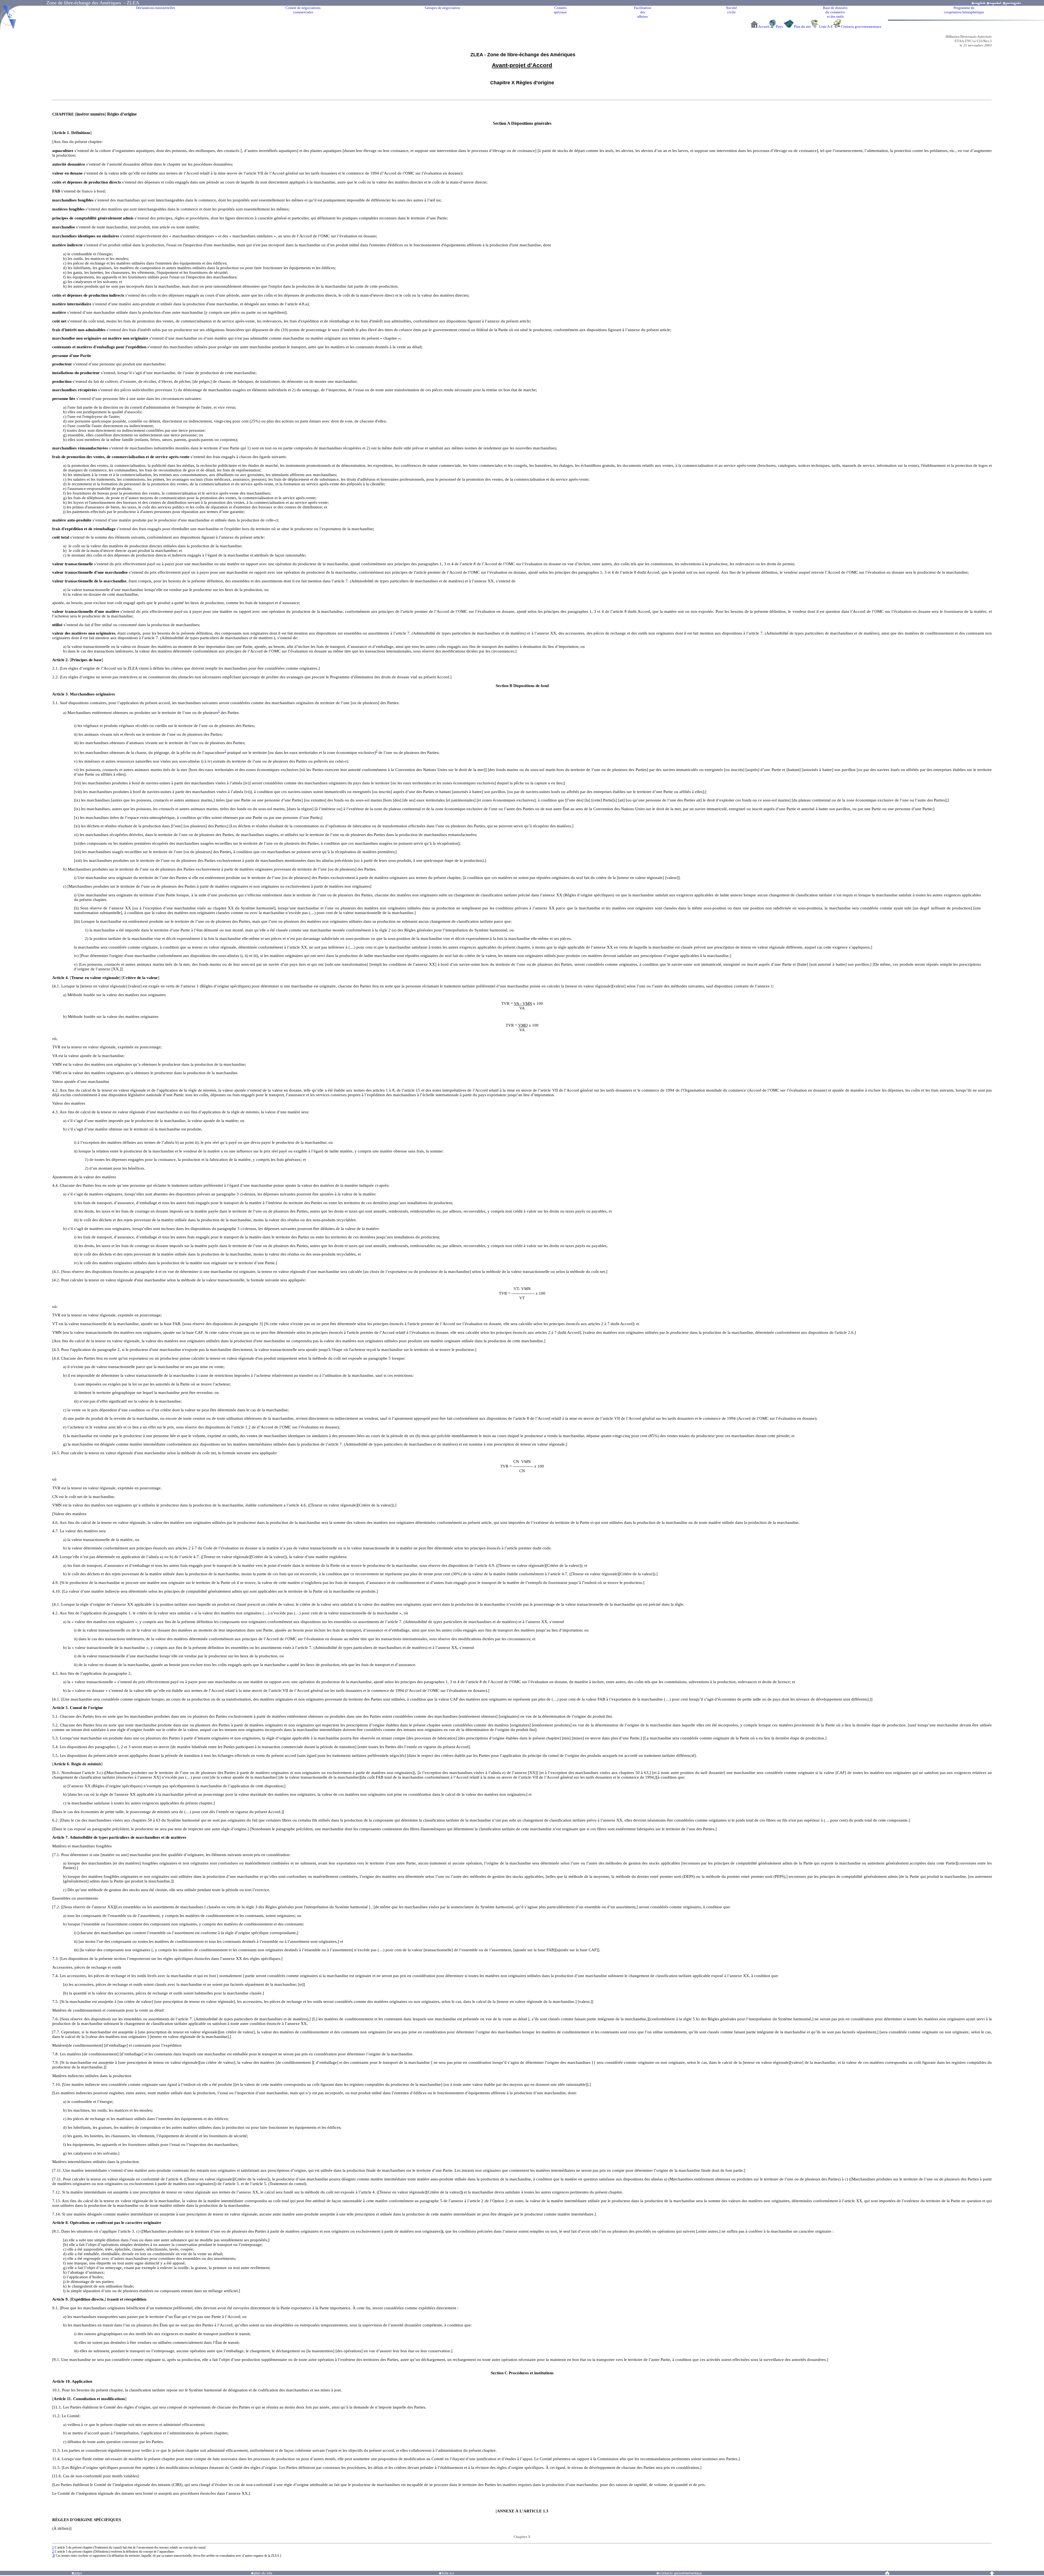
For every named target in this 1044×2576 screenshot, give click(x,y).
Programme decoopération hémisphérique (964, 10)
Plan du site (802, 27)
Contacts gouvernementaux (861, 27)
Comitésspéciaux (560, 10)
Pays (780, 27)
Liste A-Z (826, 27)
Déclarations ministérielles (156, 8)
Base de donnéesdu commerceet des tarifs (835, 12)
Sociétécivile (732, 10)
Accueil (764, 27)
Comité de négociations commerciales (303, 10)
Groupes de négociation (442, 8)
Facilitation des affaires (643, 12)
